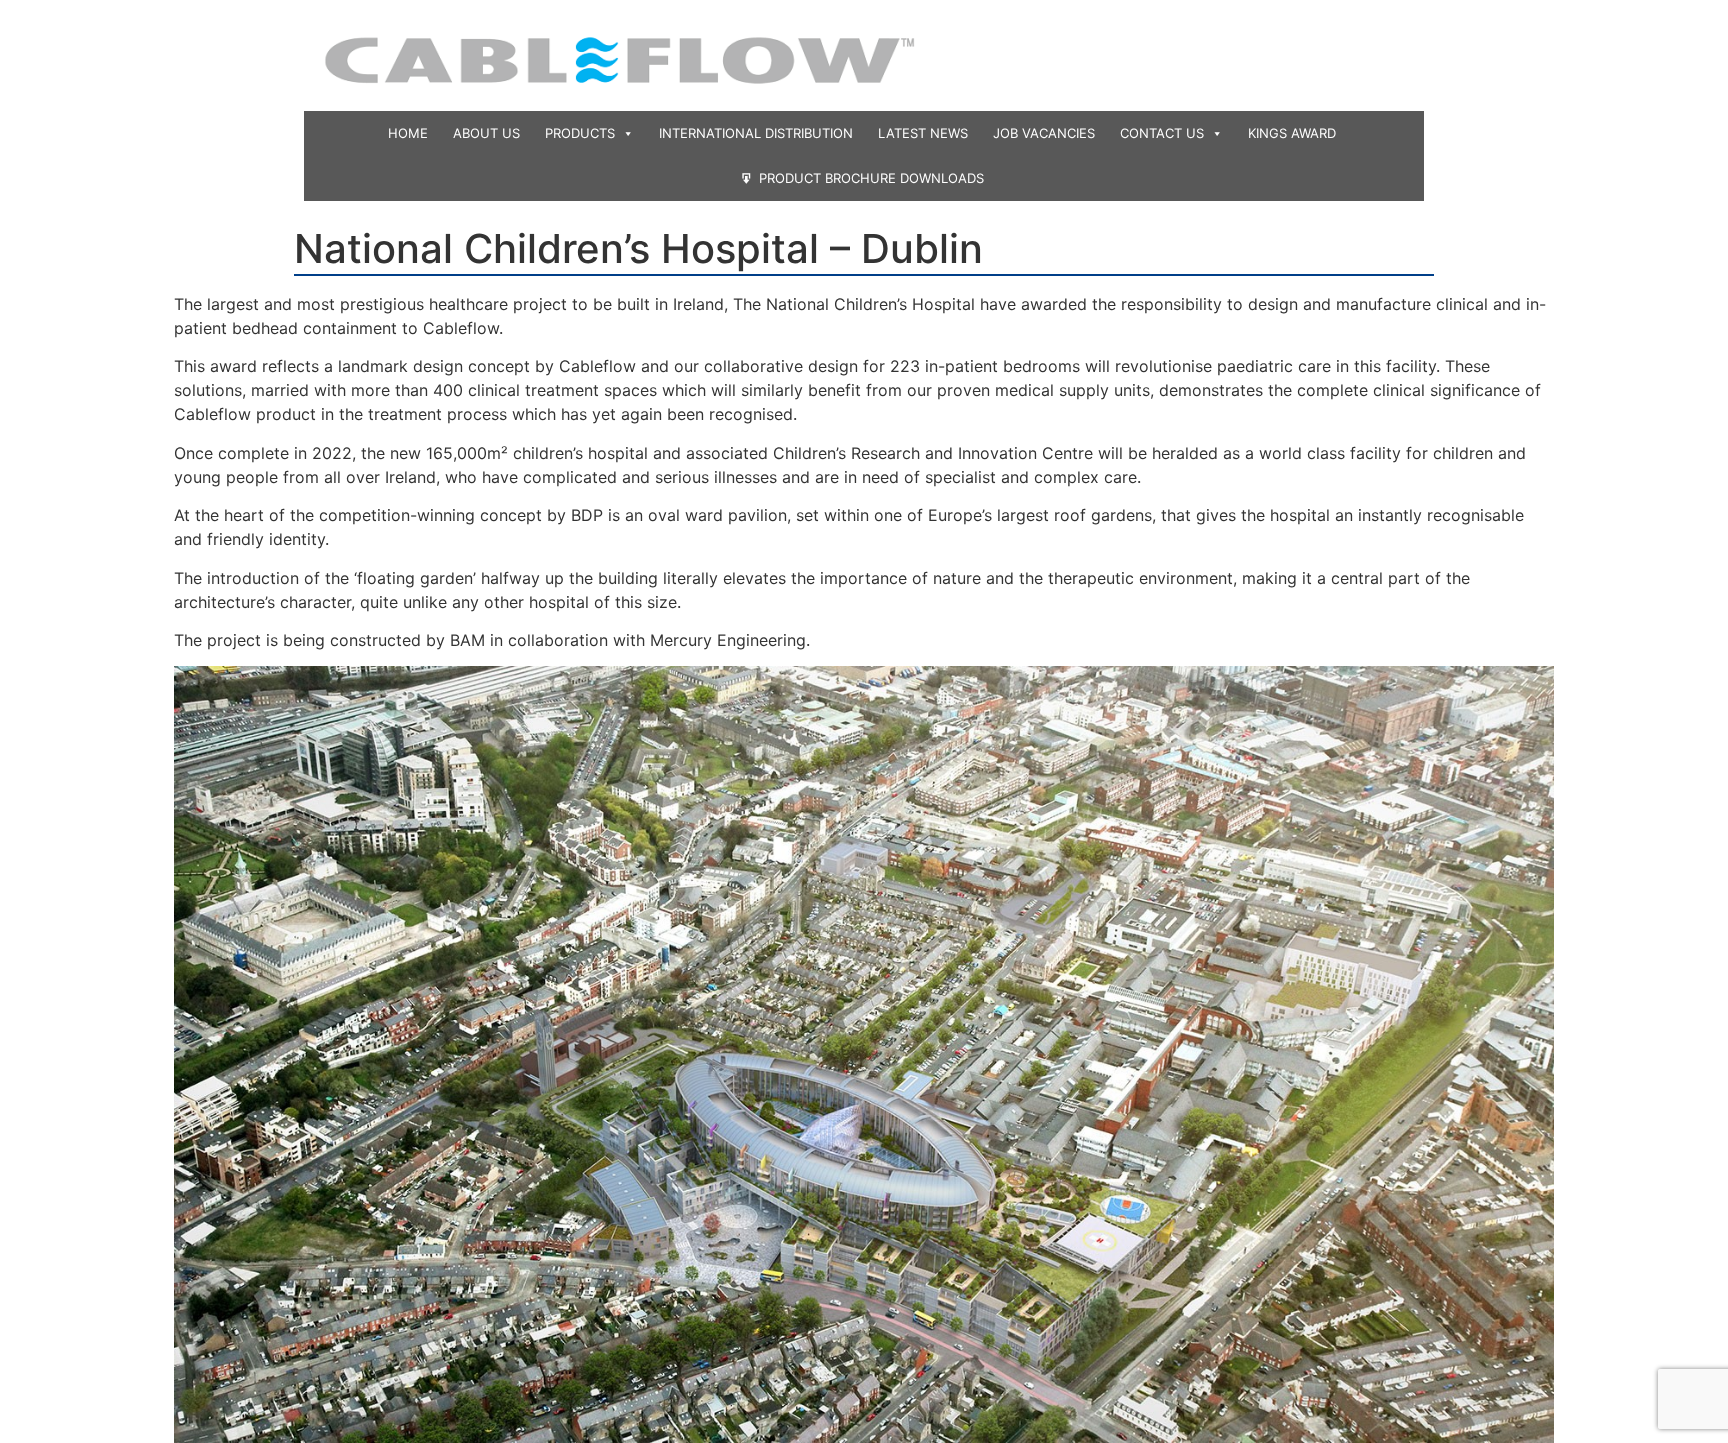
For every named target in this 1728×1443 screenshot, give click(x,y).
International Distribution (756, 133)
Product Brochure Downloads (871, 178)
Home (408, 133)
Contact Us (1162, 133)
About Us (486, 133)
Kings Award (1292, 133)
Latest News (923, 133)
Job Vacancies (1044, 133)
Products (580, 133)
